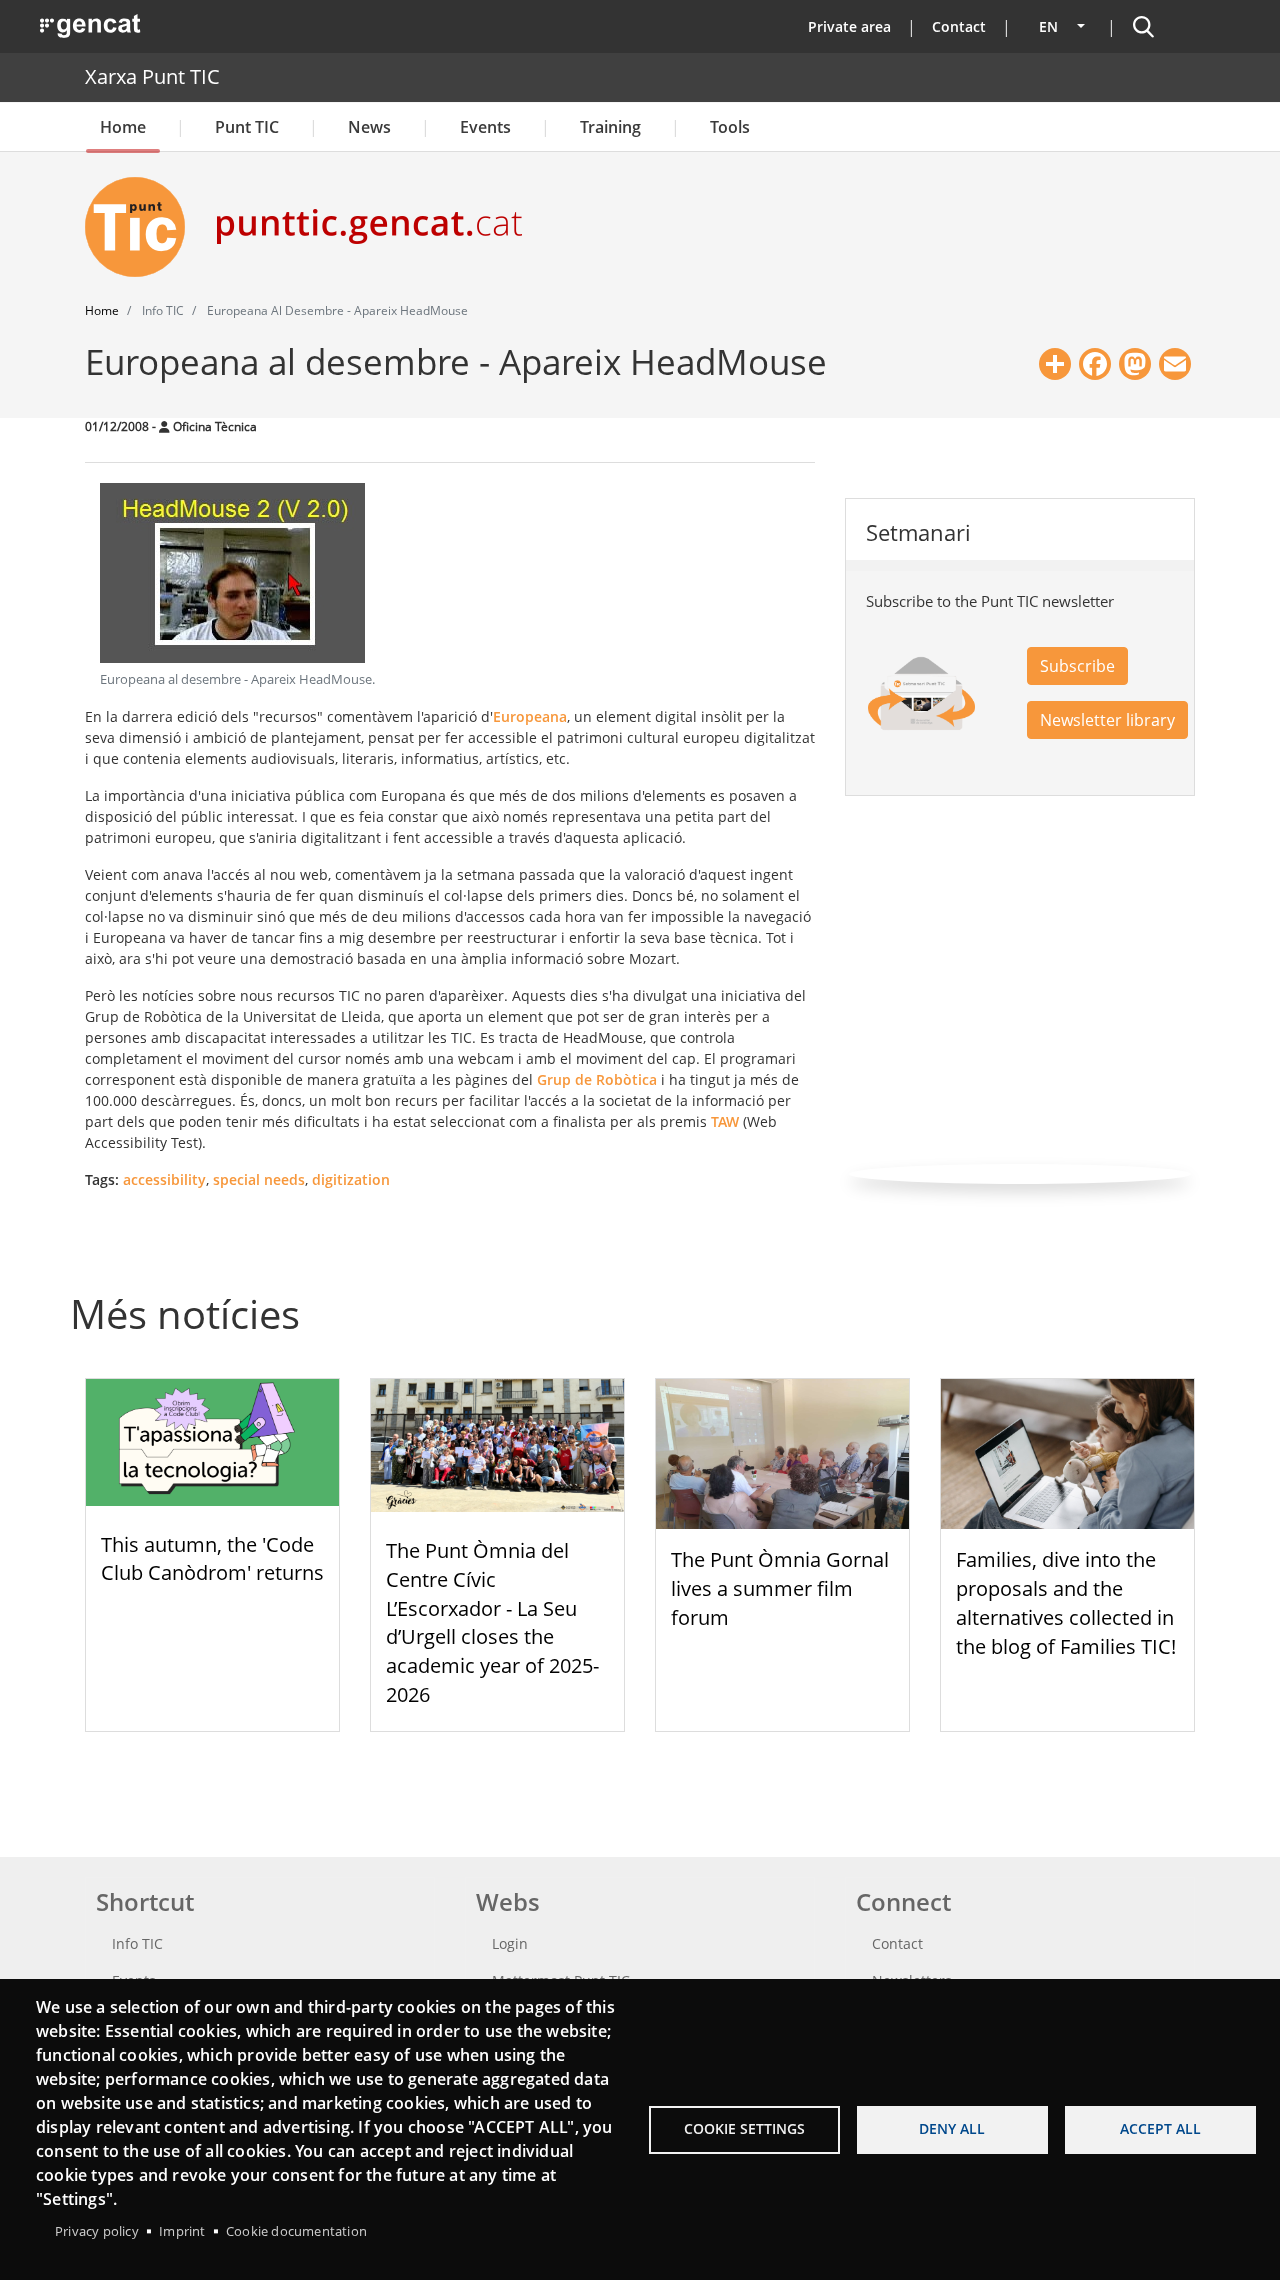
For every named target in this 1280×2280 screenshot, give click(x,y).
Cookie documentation (296, 2231)
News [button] (369, 127)
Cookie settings (744, 2128)
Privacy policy (97, 2231)
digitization (351, 1179)
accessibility (164, 1179)
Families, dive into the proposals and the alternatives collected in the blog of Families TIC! (1066, 1602)
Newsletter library (1107, 720)
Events (485, 127)
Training (610, 127)
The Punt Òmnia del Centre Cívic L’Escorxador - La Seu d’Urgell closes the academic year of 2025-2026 (492, 1622)
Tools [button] (730, 127)
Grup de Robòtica (597, 1079)
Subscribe (1077, 666)
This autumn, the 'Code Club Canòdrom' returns (212, 1559)
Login (510, 1943)
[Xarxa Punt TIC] (143, 227)
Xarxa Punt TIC (152, 76)
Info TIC (137, 1943)
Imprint (182, 2231)
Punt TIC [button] (247, 127)
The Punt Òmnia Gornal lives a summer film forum (780, 1588)
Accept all (1160, 2128)
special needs (259, 1179)
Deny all (952, 2128)
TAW (725, 1121)
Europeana (530, 716)
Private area (849, 26)
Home (123, 127)
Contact (959, 26)
